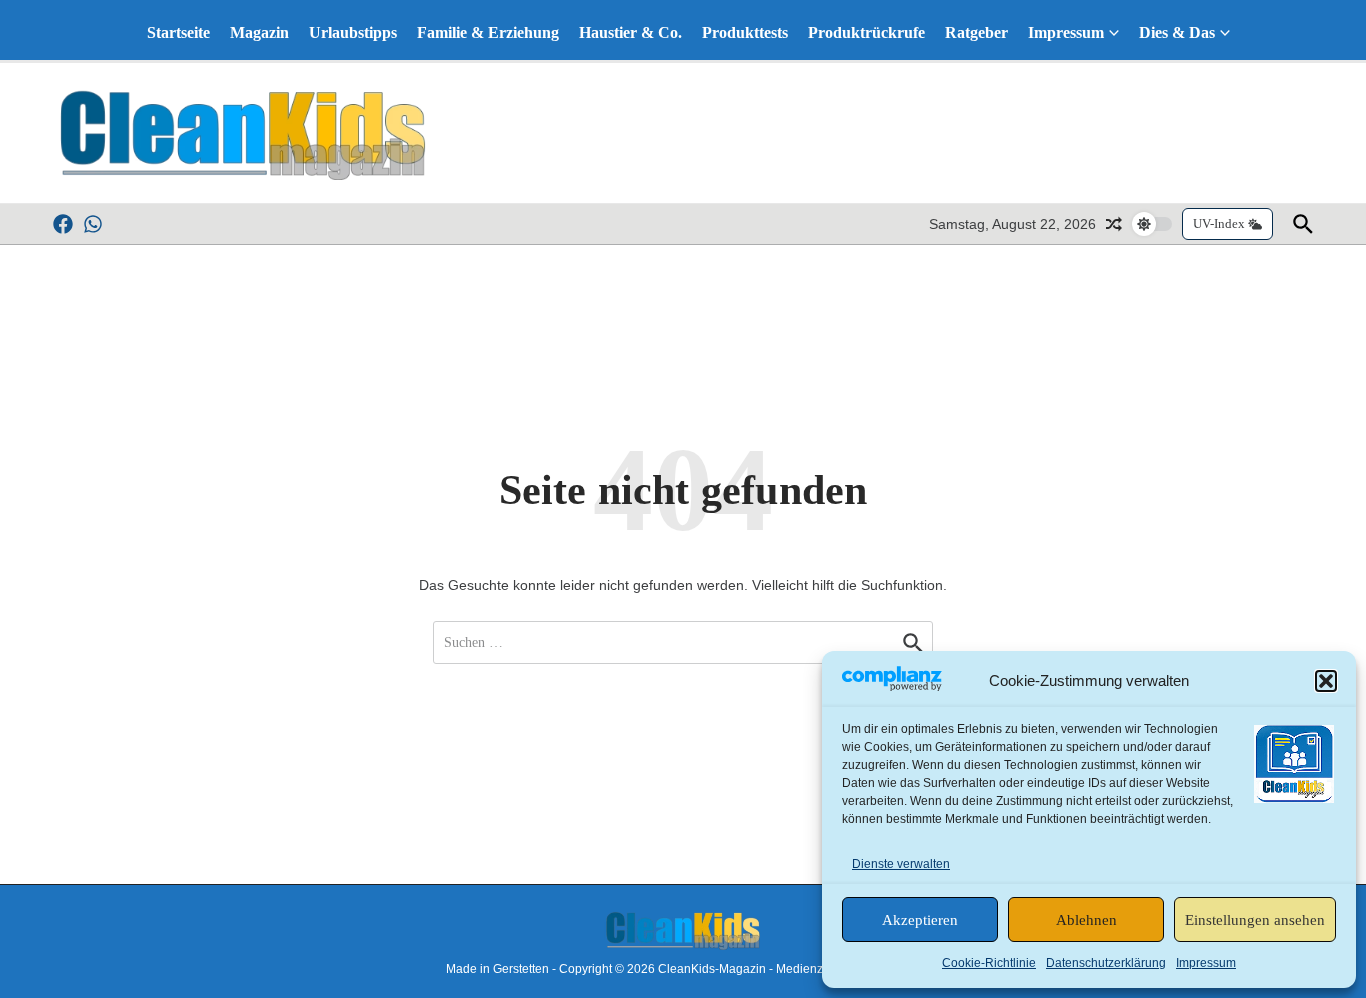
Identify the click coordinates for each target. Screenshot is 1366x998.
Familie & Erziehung (488, 32)
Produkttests (745, 32)
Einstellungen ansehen (1255, 920)
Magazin (259, 32)
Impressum (1206, 963)
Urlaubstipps (353, 32)
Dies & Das (1177, 32)
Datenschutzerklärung (1106, 963)
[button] (1326, 681)
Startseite (178, 32)
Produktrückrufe (866, 32)
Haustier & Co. (630, 32)
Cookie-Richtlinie (989, 963)
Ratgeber (976, 32)
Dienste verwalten (901, 864)
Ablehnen (1086, 920)
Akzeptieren (920, 920)
